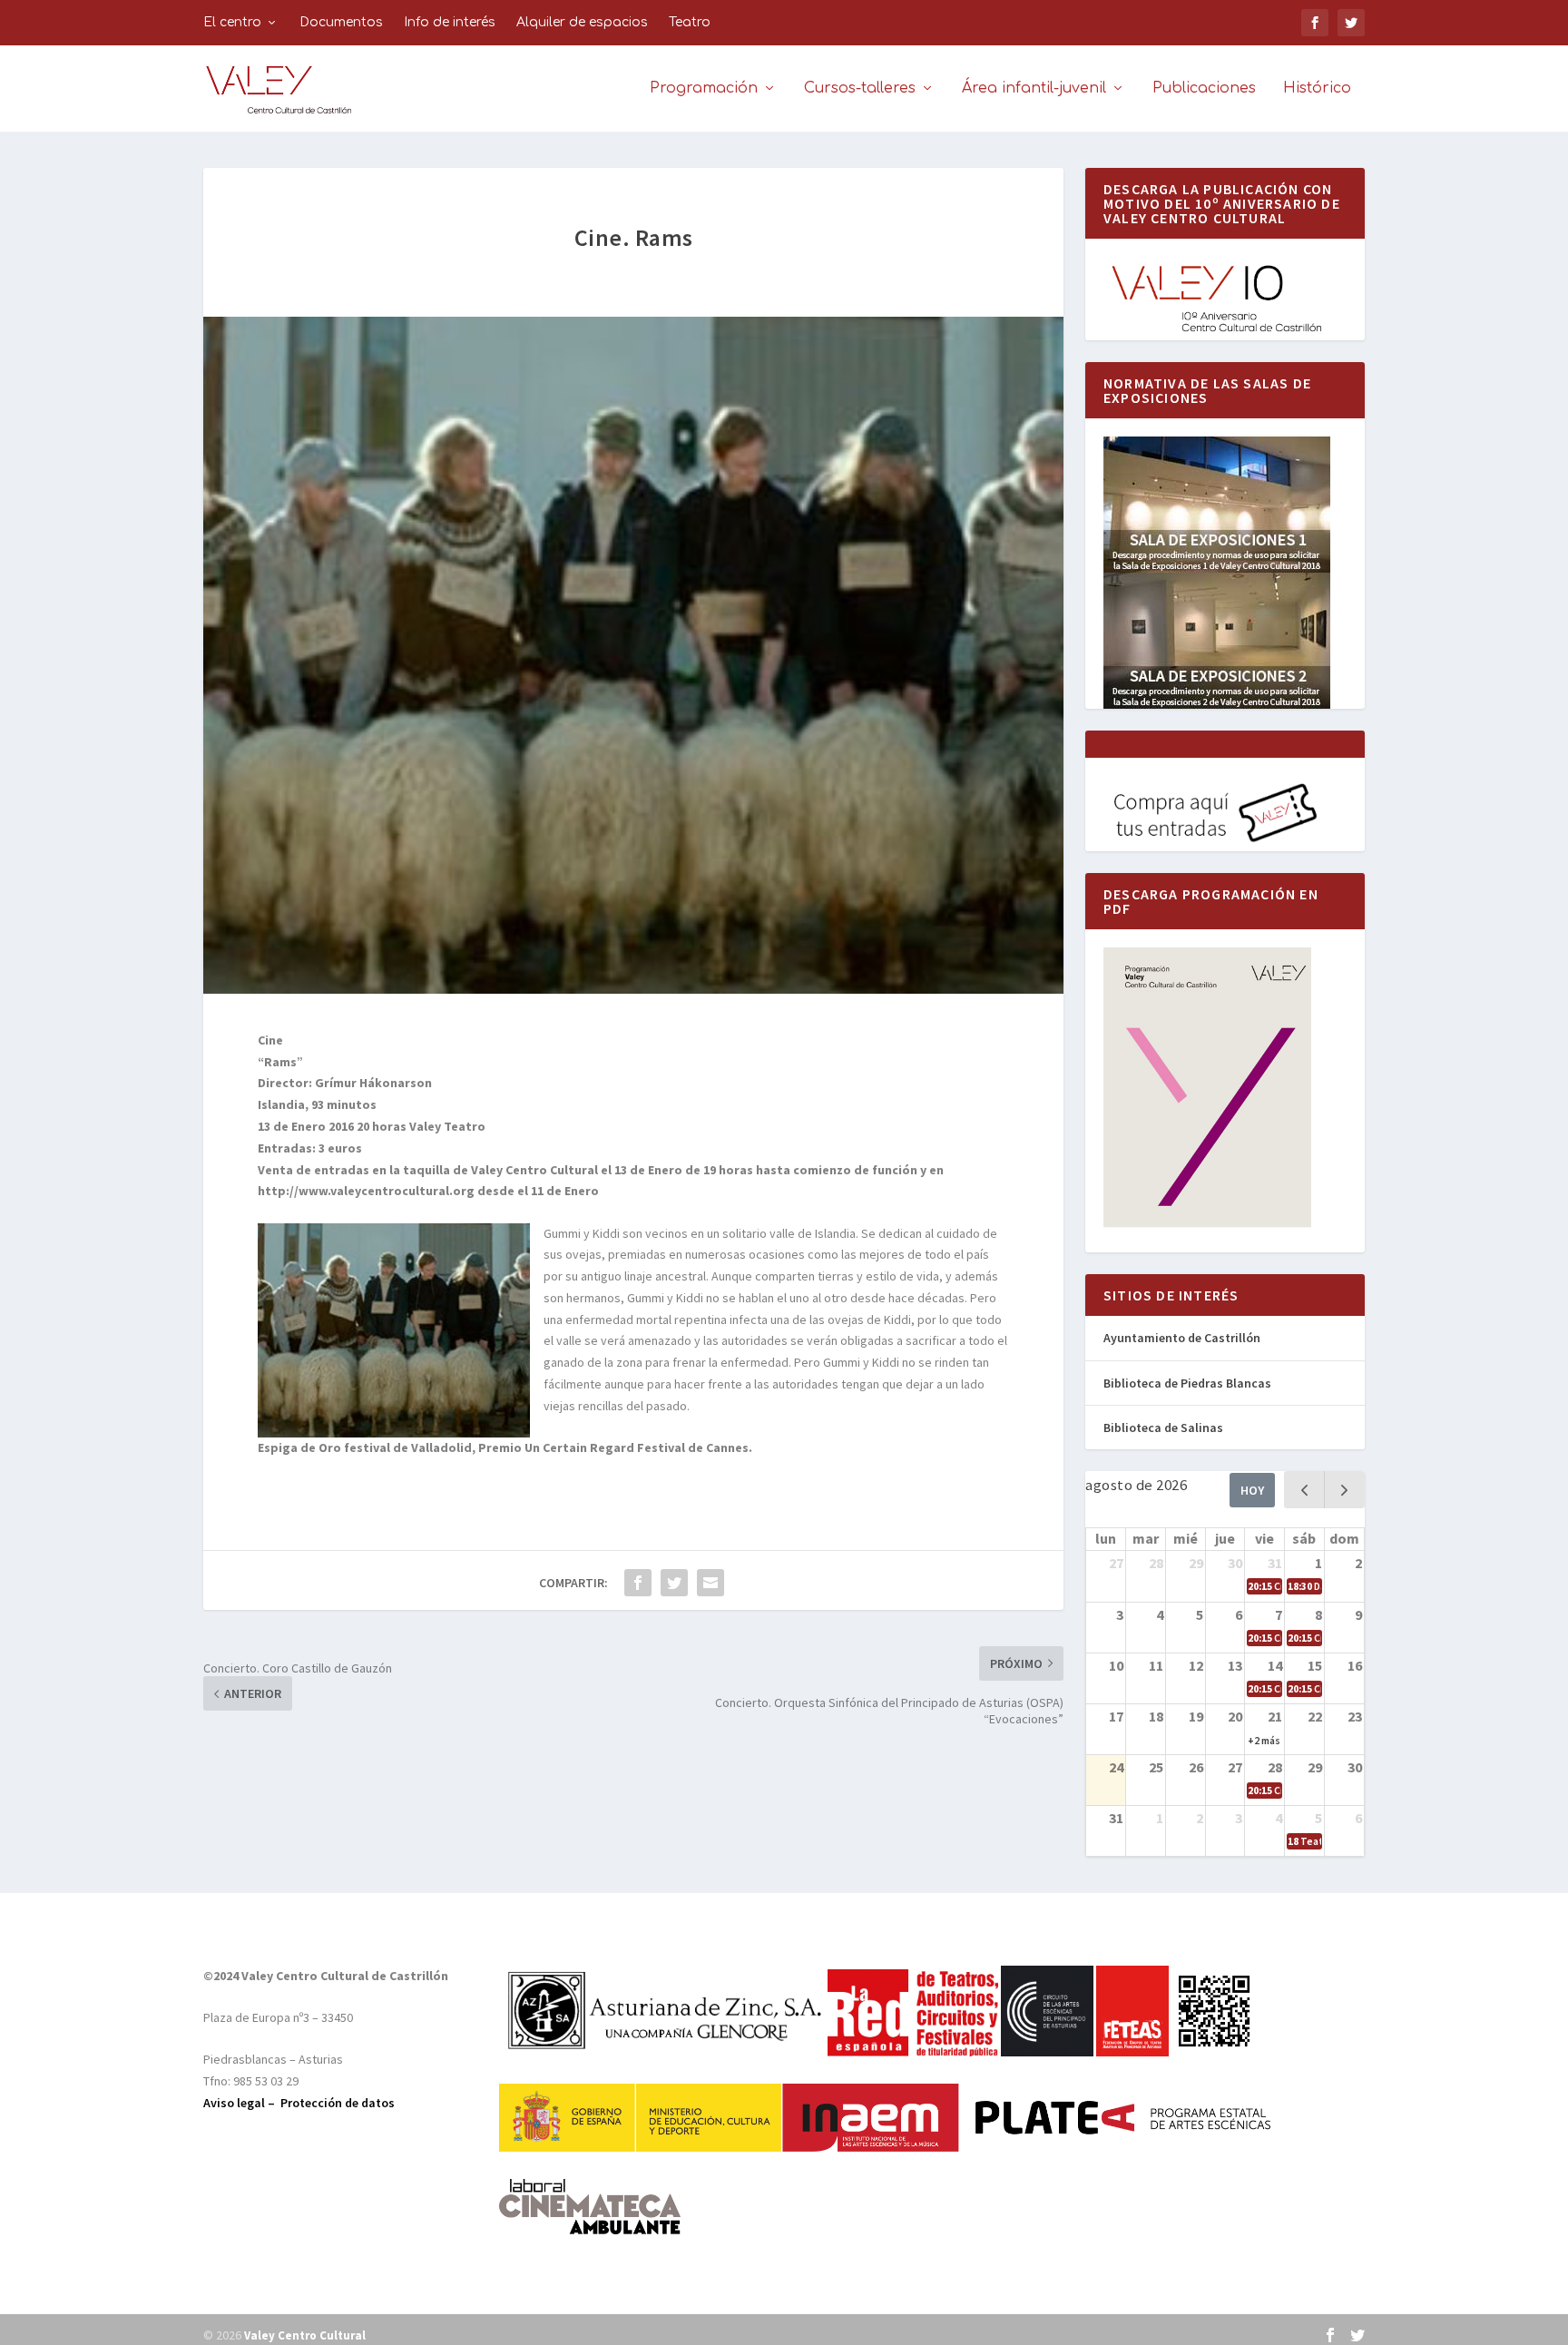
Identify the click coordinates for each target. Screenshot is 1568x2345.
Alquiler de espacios (582, 22)
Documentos (341, 22)
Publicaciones (1204, 88)
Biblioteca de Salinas (1163, 1428)
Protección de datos (338, 2103)
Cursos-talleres (860, 88)
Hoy (1252, 1490)
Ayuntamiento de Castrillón (1182, 1338)
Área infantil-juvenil (1034, 88)
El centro (232, 22)
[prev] (1304, 1490)
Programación (704, 88)
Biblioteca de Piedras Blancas (1187, 1383)
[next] (1344, 1490)
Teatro (690, 22)
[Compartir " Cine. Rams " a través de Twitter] (674, 1583)
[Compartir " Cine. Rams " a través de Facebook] (638, 1583)
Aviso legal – (242, 2103)
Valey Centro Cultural (305, 2335)
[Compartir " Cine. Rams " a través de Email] (710, 1583)
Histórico (1317, 88)
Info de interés (450, 22)
